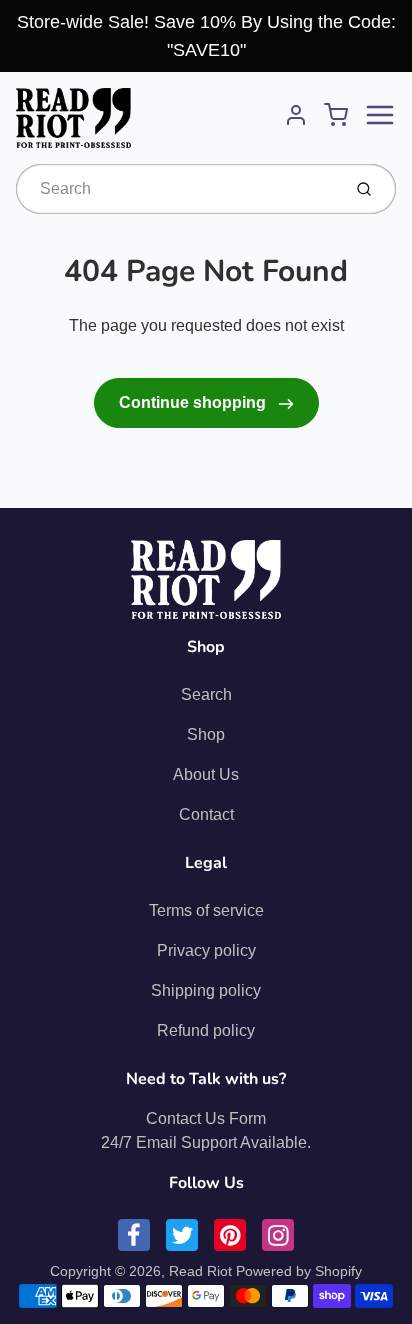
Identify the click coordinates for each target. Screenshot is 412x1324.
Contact (206, 814)
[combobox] (176, 189)
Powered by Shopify (299, 1271)
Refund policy (206, 1030)
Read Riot (200, 1271)
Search (206, 694)
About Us (206, 774)
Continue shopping (194, 402)
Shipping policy (206, 990)
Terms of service (206, 910)
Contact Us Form (206, 1118)
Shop (206, 734)
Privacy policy (206, 950)
